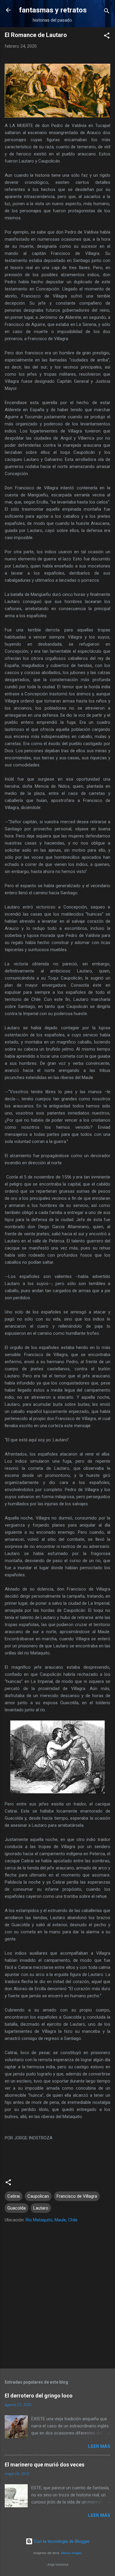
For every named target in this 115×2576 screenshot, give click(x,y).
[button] (107, 37)
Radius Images (72, 2553)
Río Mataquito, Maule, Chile (52, 2220)
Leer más (99, 2446)
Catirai (14, 2196)
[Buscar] (107, 12)
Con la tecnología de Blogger (61, 2541)
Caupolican (38, 2196)
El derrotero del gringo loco (39, 2396)
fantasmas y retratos (53, 10)
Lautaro (41, 2208)
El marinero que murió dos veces (45, 2465)
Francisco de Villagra (77, 2196)
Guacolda (17, 2208)
